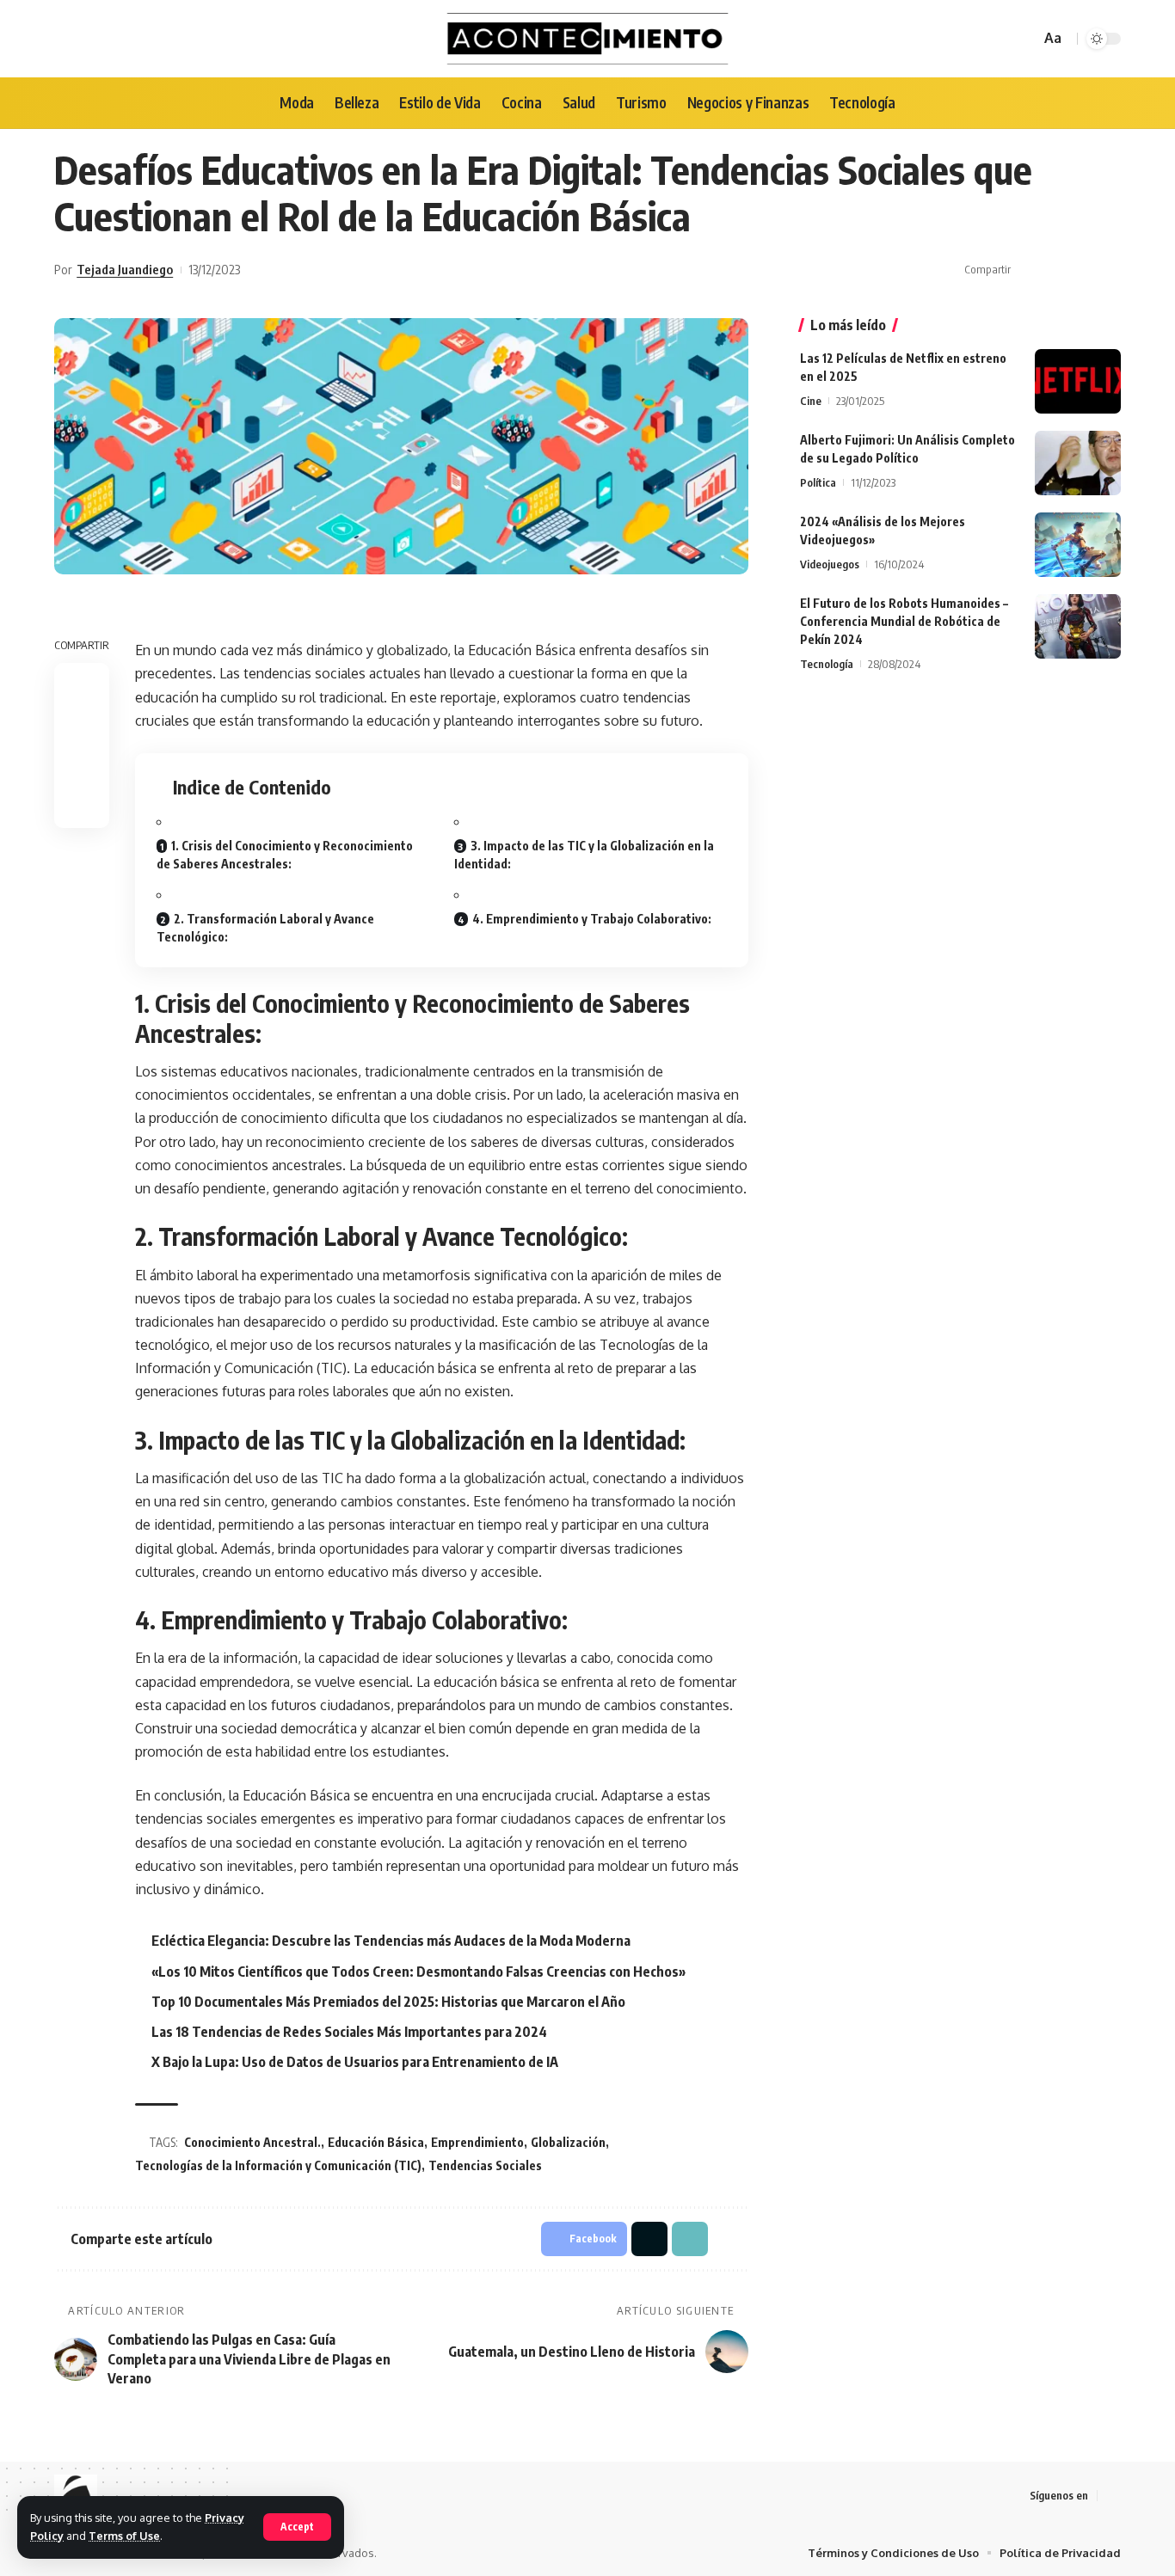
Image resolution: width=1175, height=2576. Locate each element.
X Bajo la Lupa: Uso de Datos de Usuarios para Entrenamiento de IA (355, 2062)
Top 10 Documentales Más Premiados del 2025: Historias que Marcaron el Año (388, 2002)
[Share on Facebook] (1029, 270)
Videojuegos (830, 564)
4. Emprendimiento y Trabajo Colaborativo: (592, 919)
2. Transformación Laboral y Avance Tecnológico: (265, 928)
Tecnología (827, 664)
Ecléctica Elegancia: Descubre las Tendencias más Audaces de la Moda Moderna (391, 1941)
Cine (811, 401)
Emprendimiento (477, 2142)
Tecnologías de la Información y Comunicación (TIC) (278, 2165)
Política (818, 482)
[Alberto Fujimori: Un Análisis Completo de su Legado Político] (1078, 463)
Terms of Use (124, 2536)
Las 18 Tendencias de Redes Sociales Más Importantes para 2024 (349, 2032)
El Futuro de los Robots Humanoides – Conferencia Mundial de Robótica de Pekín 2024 (904, 621)
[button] (1082, 270)
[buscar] (1024, 39)
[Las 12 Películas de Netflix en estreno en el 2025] (1078, 381)
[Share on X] (1055, 270)
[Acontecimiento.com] (588, 39)
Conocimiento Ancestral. (252, 2142)
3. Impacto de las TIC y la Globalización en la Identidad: (584, 855)
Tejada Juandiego (125, 269)
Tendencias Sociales (485, 2165)
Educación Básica (376, 2142)
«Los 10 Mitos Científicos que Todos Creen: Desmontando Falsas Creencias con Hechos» (418, 1972)
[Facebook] (1111, 2496)
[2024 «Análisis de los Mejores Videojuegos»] (1078, 545)
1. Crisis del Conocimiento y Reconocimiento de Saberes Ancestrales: (285, 855)
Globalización (568, 2142)
